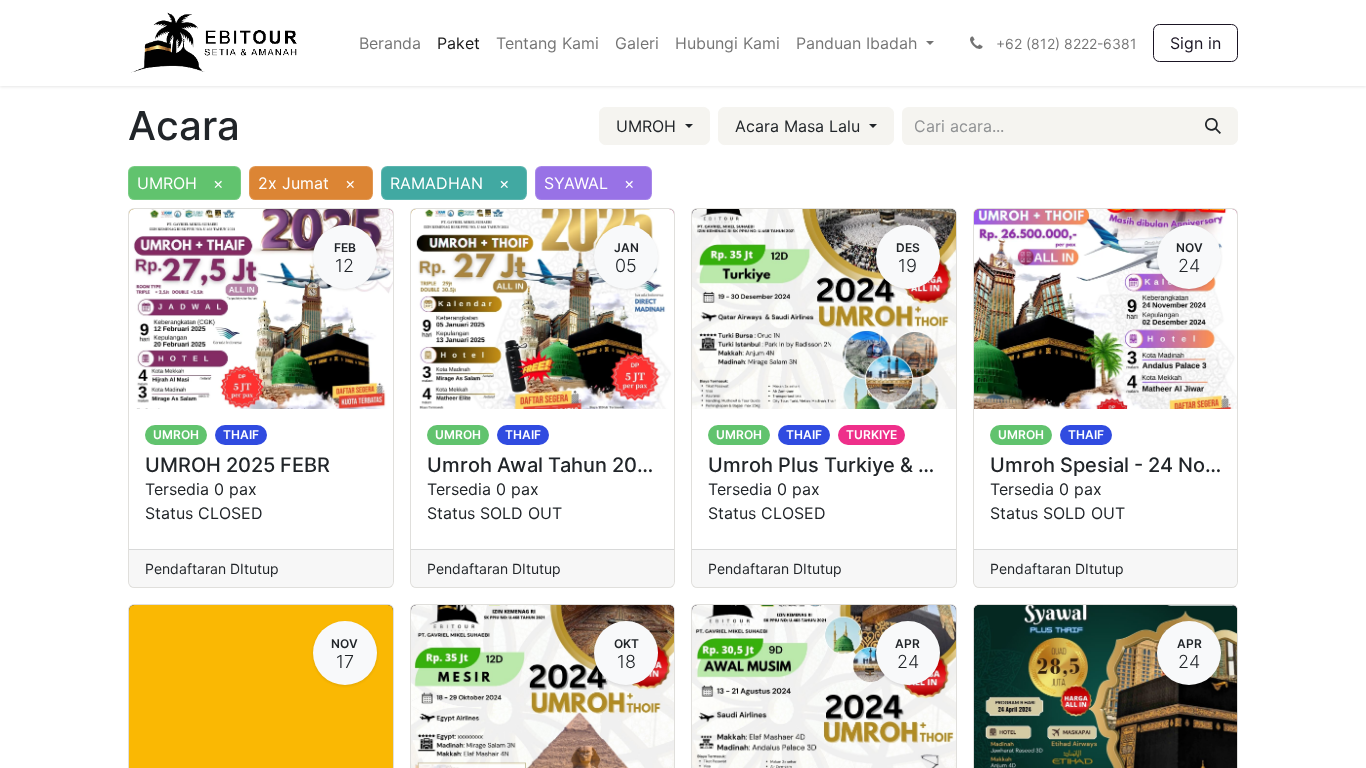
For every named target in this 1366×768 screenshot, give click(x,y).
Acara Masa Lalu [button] (800, 126)
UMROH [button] (648, 126)
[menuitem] (390, 43)
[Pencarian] (1213, 126)
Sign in (1195, 43)
